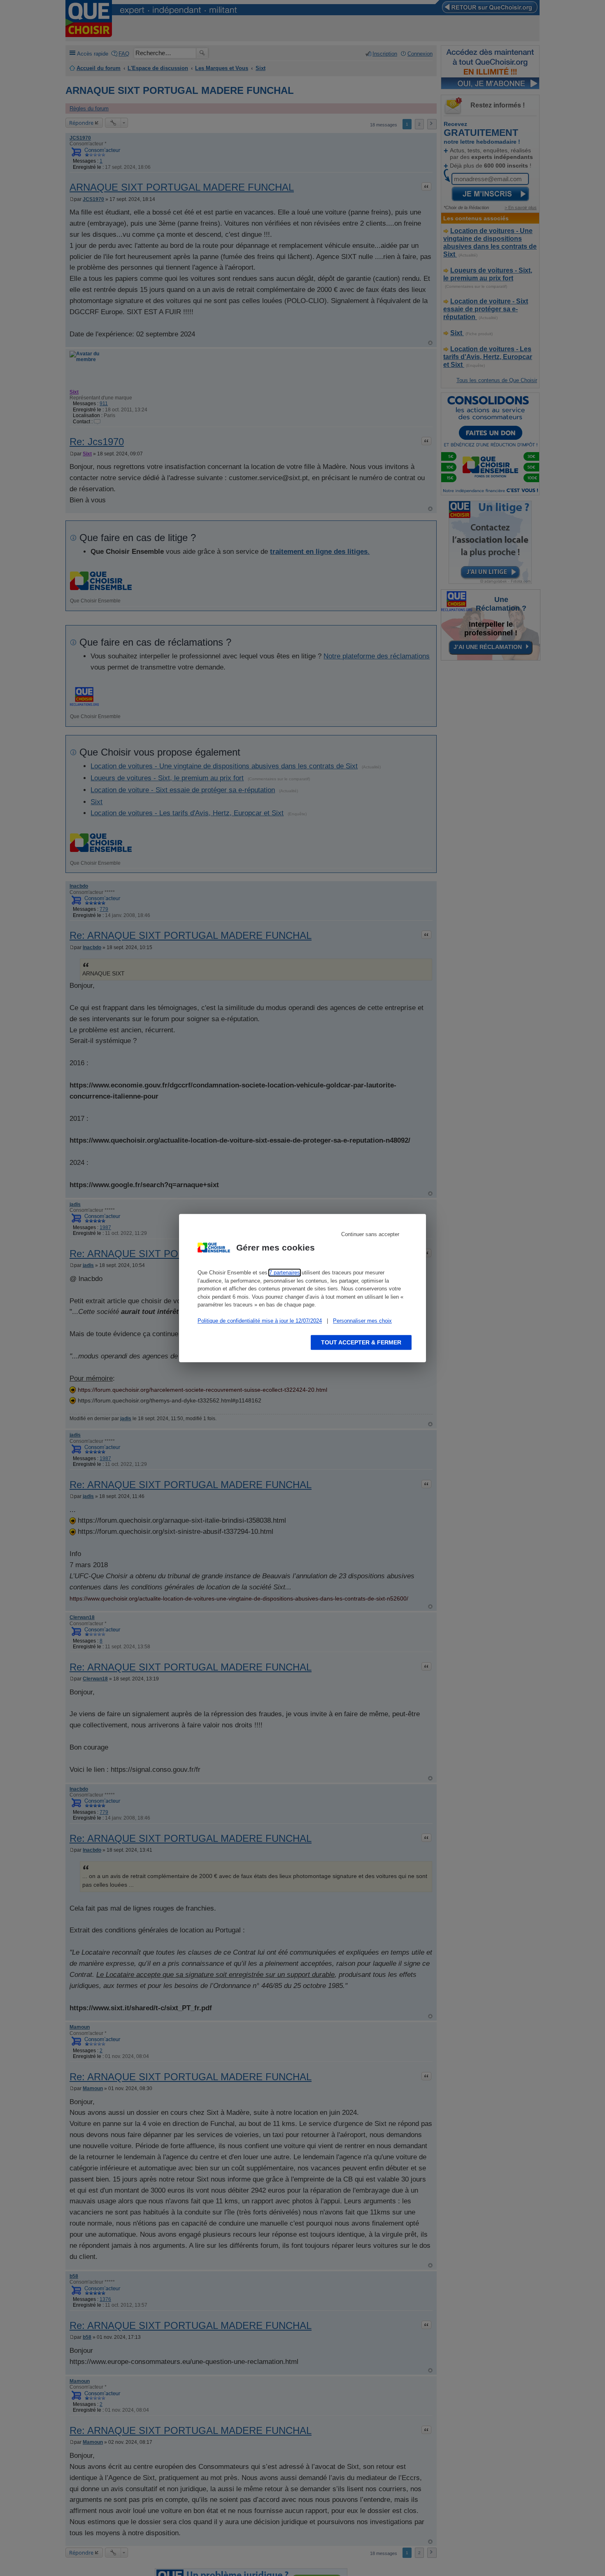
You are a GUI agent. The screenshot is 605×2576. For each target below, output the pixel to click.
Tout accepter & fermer (361, 1342)
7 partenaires (285, 1273)
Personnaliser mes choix (362, 1321)
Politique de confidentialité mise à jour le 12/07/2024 (260, 1321)
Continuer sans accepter (370, 1234)
